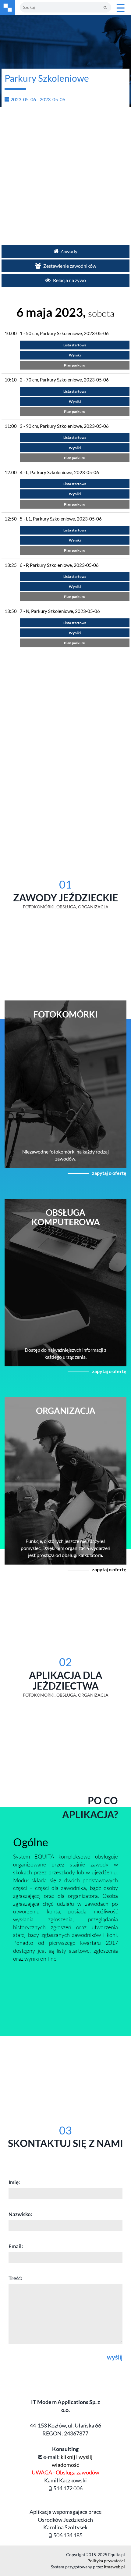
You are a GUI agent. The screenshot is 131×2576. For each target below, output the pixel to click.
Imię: (14, 2182)
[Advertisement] (65, 173)
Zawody (69, 251)
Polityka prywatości (106, 2561)
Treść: (15, 2278)
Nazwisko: (20, 2214)
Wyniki (75, 355)
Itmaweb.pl (114, 2567)
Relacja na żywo (69, 280)
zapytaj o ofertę (109, 1173)
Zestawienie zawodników (69, 266)
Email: (16, 2246)
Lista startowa (75, 345)
